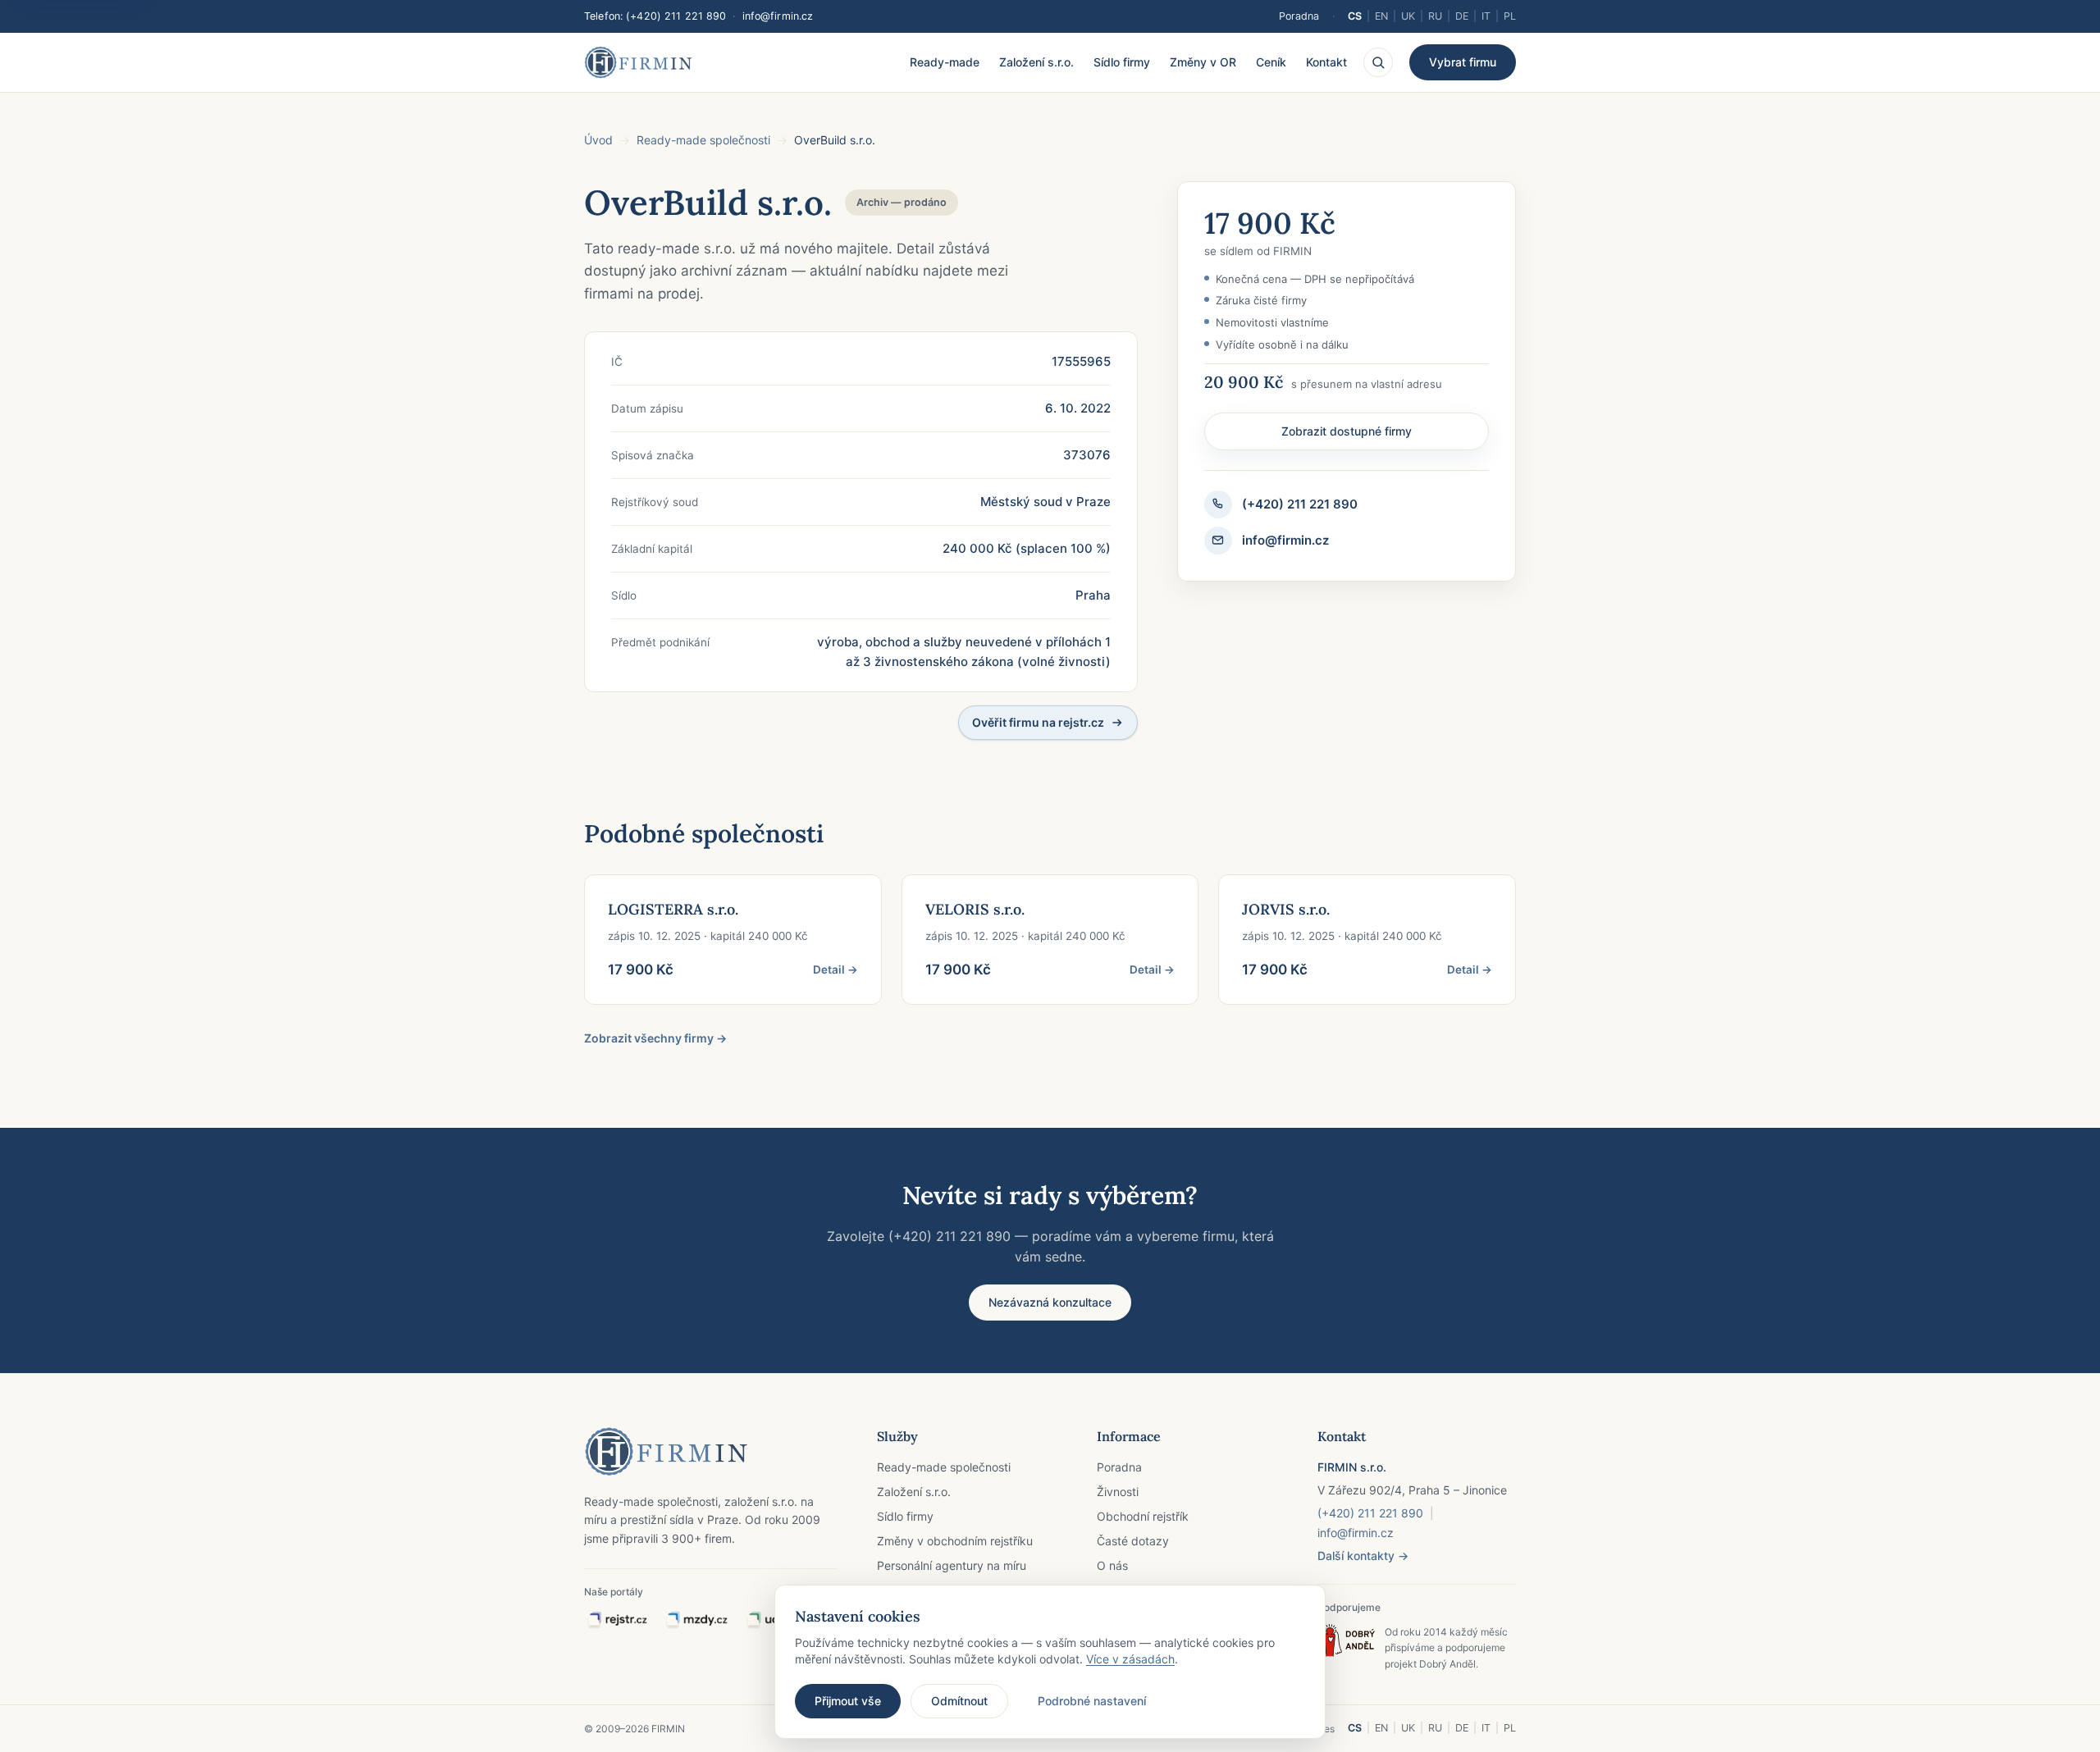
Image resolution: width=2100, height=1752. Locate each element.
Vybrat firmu (1463, 62)
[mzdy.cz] (696, 1620)
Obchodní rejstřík (1143, 1516)
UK (1408, 16)
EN (1381, 16)
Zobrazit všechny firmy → (655, 1038)
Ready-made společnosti (703, 140)
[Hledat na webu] (1378, 62)
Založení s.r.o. (1036, 62)
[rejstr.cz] (617, 1620)
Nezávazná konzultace (1050, 1302)
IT (1486, 16)
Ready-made (945, 62)
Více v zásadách (1130, 1659)
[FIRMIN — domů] (638, 62)
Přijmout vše (848, 1701)
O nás (1112, 1565)
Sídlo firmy (1122, 62)
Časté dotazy (1133, 1541)
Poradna (1299, 16)
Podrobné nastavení (1092, 1701)
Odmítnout (959, 1701)
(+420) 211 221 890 (676, 16)
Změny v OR (1203, 62)
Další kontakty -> (1363, 1556)
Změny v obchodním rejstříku (955, 1541)
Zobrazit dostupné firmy (1347, 431)
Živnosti (1118, 1492)
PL (1510, 16)
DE (1462, 16)
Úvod (598, 140)
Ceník (1271, 62)
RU (1435, 16)
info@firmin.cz (778, 16)
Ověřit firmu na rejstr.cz (1038, 722)
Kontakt (1326, 62)
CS (1355, 16)
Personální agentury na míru (952, 1565)
